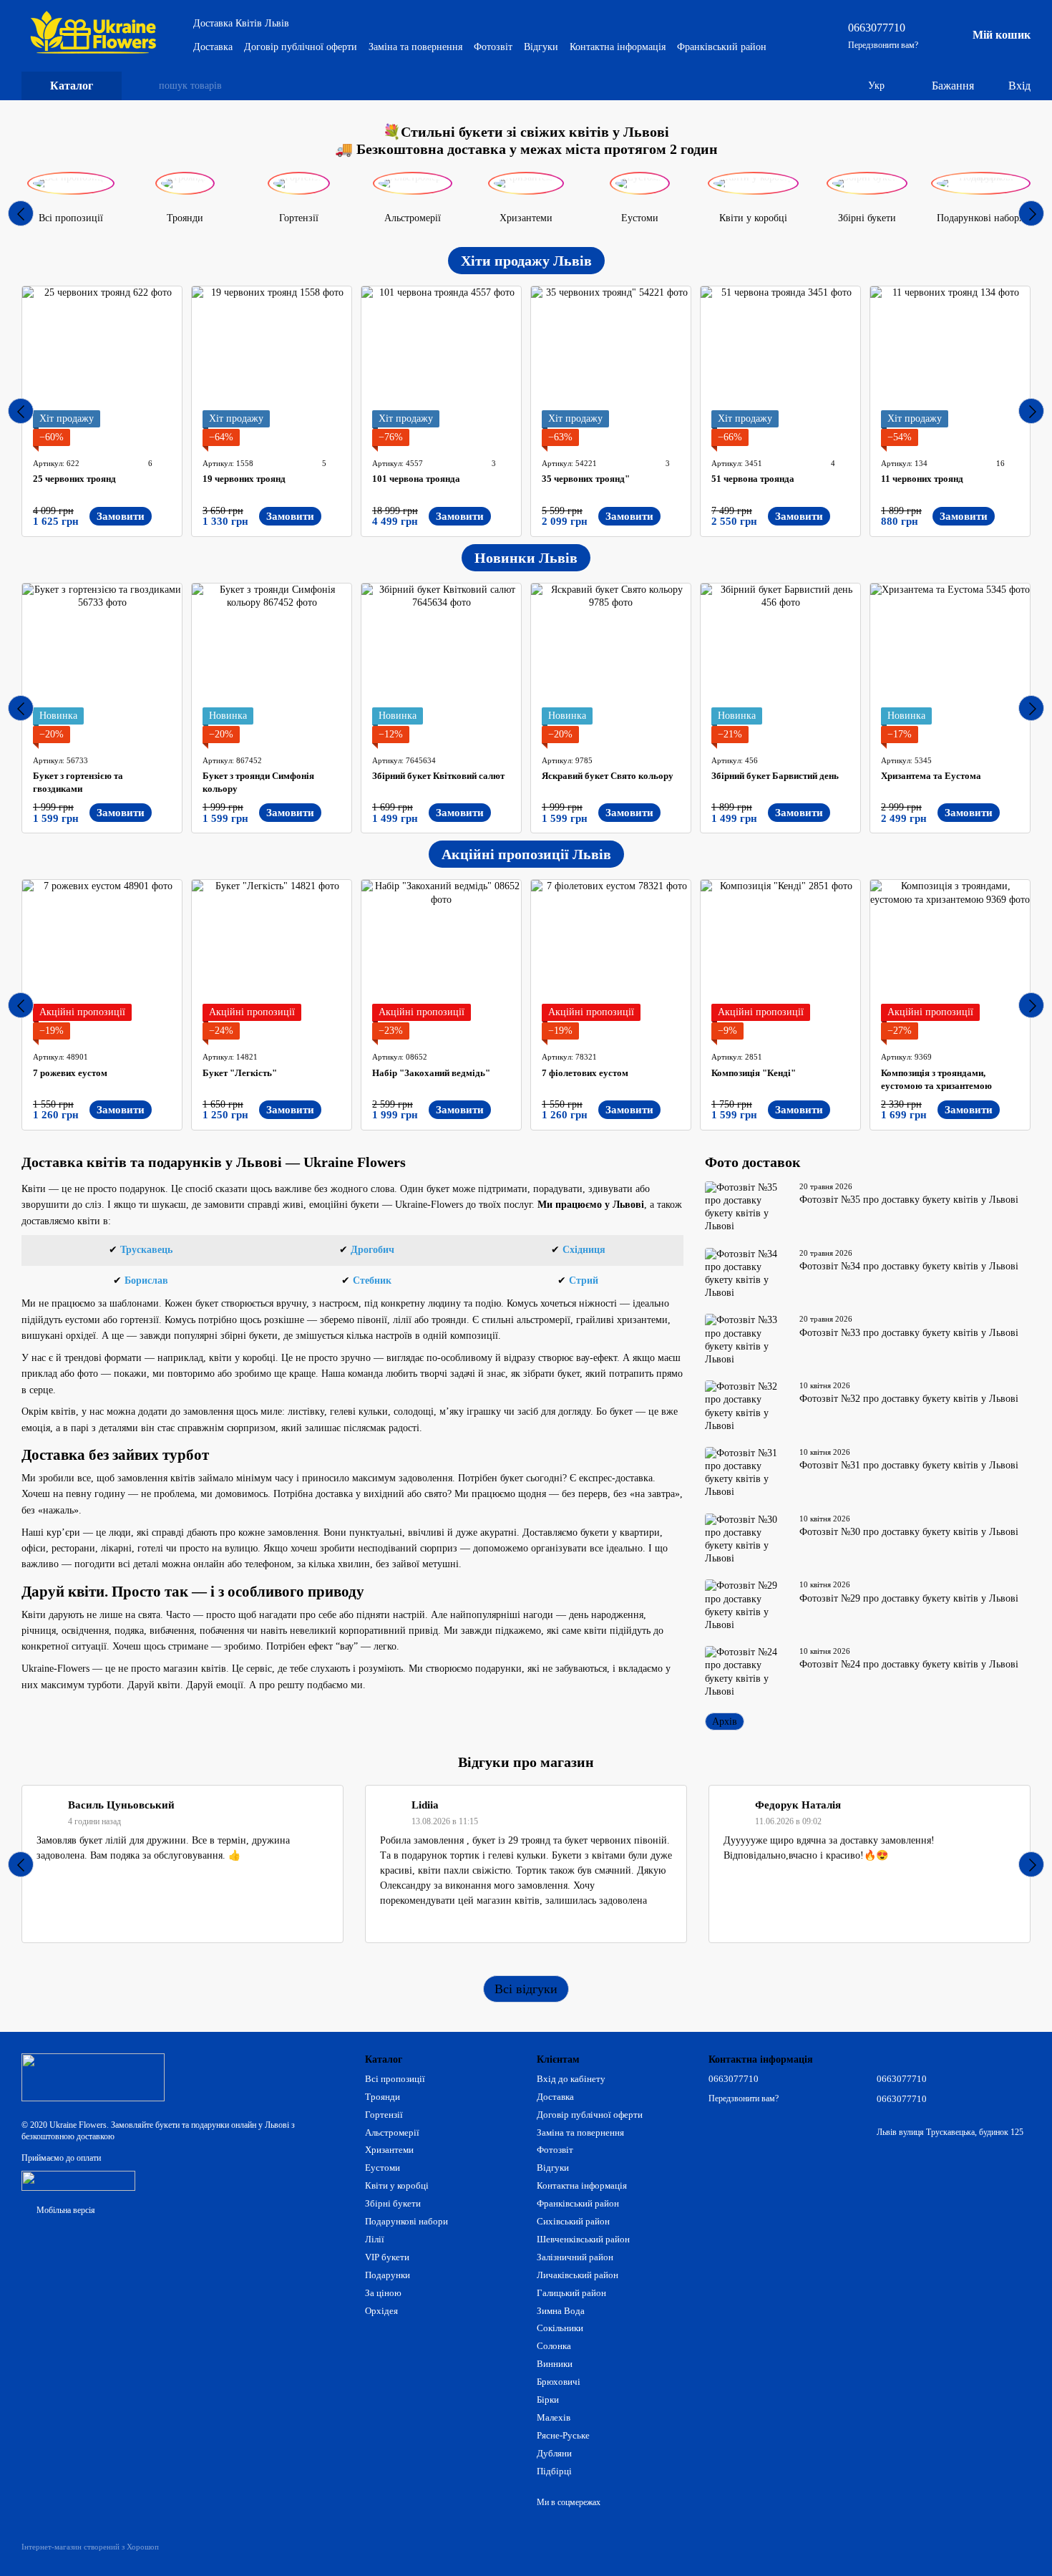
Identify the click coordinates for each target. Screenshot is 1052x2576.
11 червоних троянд (922, 479)
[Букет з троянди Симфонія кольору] (272, 663)
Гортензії (384, 2115)
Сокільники (560, 2328)
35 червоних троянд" (586, 479)
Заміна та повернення (415, 47)
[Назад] (21, 213)
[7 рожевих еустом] (102, 960)
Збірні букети (393, 2203)
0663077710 (877, 28)
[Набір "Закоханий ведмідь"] (441, 960)
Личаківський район (578, 2275)
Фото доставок (753, 1162)
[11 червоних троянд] (950, 366)
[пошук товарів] (147, 86)
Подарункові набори (406, 2221)
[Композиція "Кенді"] (780, 960)
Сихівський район (573, 2221)
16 (999, 463)
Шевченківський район (583, 2239)
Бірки (548, 2400)
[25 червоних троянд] (102, 366)
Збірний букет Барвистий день (775, 776)
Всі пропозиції (395, 2079)
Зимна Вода (561, 2311)
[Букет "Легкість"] (272, 960)
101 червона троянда (416, 479)
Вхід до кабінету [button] (571, 2079)
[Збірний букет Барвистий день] (780, 663)
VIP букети (387, 2257)
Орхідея (381, 2311)
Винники (555, 2364)
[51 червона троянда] (780, 366)
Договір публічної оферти (301, 47)
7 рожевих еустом (70, 1073)
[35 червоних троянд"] (611, 366)
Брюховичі (559, 2382)
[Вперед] (1031, 213)
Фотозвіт (493, 47)
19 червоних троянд (244, 479)
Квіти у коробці (397, 2185)
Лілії (375, 2239)
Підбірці (554, 2471)
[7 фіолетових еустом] (611, 960)
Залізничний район (575, 2257)
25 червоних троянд (74, 479)
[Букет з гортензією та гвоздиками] (102, 663)
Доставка (213, 47)
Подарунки (388, 2275)
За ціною (383, 2293)
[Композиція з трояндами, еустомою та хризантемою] (950, 960)
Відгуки (541, 47)
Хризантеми (389, 2150)
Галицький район (571, 2293)
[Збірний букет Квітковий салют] (441, 663)
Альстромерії (392, 2132)
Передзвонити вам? (883, 45)
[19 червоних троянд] (272, 366)
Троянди (383, 2097)
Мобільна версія (65, 2210)
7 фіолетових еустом (585, 1073)
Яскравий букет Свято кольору (608, 776)
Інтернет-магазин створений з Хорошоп (90, 2547)
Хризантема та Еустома (931, 776)
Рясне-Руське (563, 2435)
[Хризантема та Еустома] (950, 663)
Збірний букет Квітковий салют (438, 776)
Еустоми (383, 2168)
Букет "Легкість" (240, 1073)
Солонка (554, 2346)
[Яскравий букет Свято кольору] (611, 663)
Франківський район (722, 47)
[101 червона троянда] (441, 366)
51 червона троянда (753, 479)
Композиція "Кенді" (754, 1073)
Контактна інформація (618, 47)
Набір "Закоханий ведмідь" (431, 1073)
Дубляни (554, 2453)
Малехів (554, 2417)
